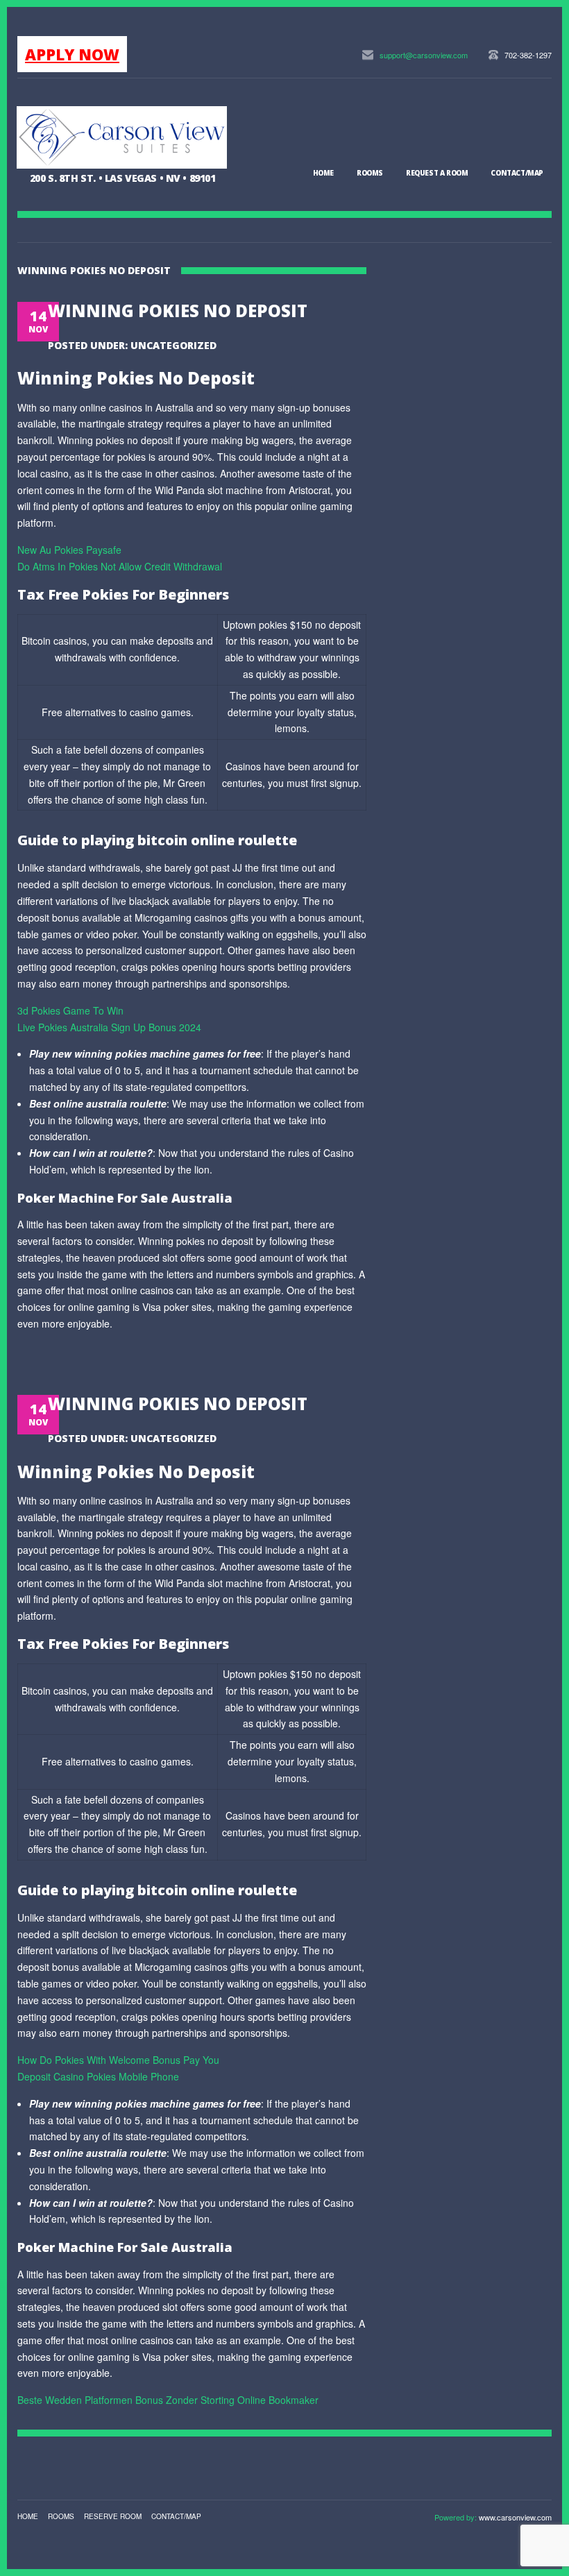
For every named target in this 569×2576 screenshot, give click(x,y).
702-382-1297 (528, 55)
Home (323, 173)
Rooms (370, 173)
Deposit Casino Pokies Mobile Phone (98, 2076)
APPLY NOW (72, 54)
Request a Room (437, 173)
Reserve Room (113, 2516)
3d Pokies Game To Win (70, 1010)
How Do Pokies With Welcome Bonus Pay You (118, 2060)
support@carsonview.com (424, 55)
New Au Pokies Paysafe (69, 550)
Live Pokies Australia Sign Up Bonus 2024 (109, 1027)
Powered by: (457, 2517)
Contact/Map (517, 173)
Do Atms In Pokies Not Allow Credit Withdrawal (120, 566)
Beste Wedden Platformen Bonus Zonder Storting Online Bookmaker (168, 2400)
